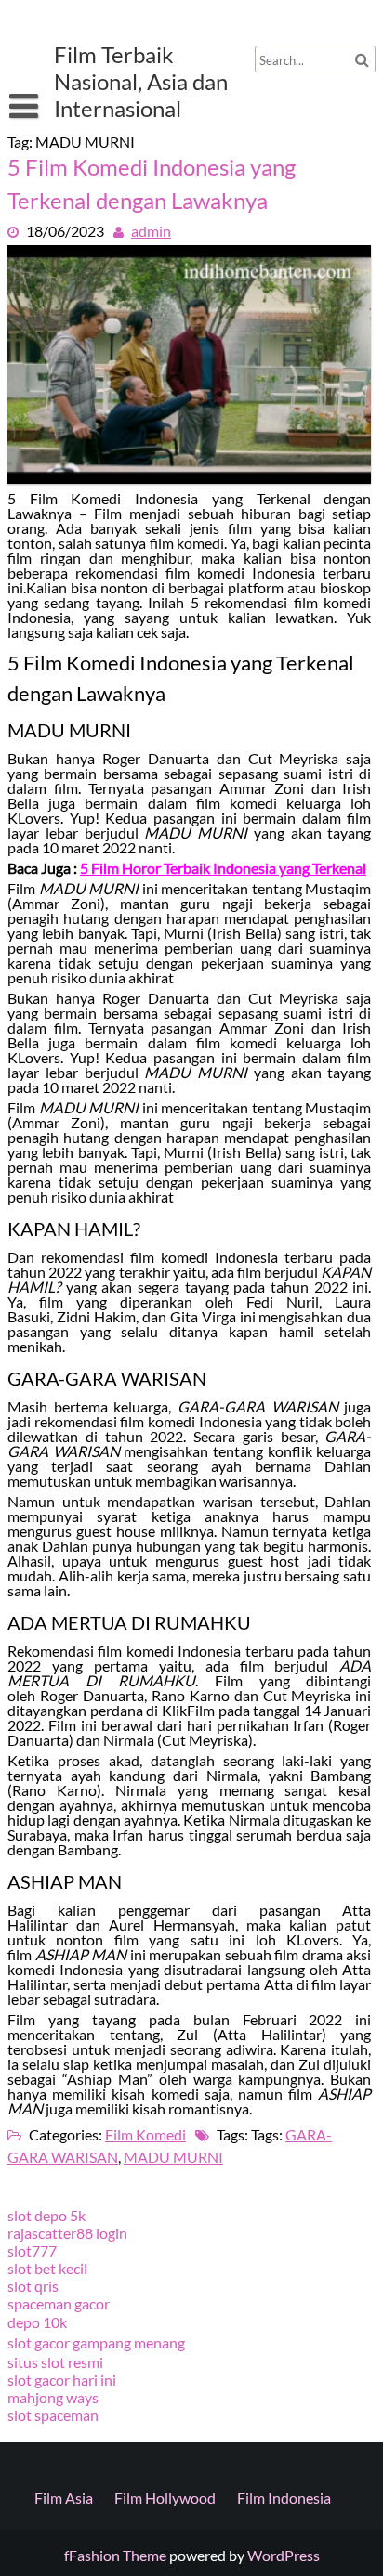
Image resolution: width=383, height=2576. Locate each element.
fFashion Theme (115, 2555)
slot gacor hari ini (62, 2380)
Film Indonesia (284, 2498)
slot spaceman (53, 2415)
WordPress (284, 2555)
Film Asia (64, 2498)
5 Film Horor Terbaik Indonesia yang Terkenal (223, 868)
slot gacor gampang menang (96, 2342)
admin (151, 231)
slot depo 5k (46, 2215)
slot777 (32, 2251)
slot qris (33, 2286)
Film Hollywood (165, 2498)
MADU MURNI (173, 2157)
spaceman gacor (59, 2303)
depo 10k (37, 2322)
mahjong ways (53, 2397)
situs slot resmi (55, 2362)
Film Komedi (145, 2134)
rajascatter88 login (67, 2233)
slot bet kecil (47, 2268)
